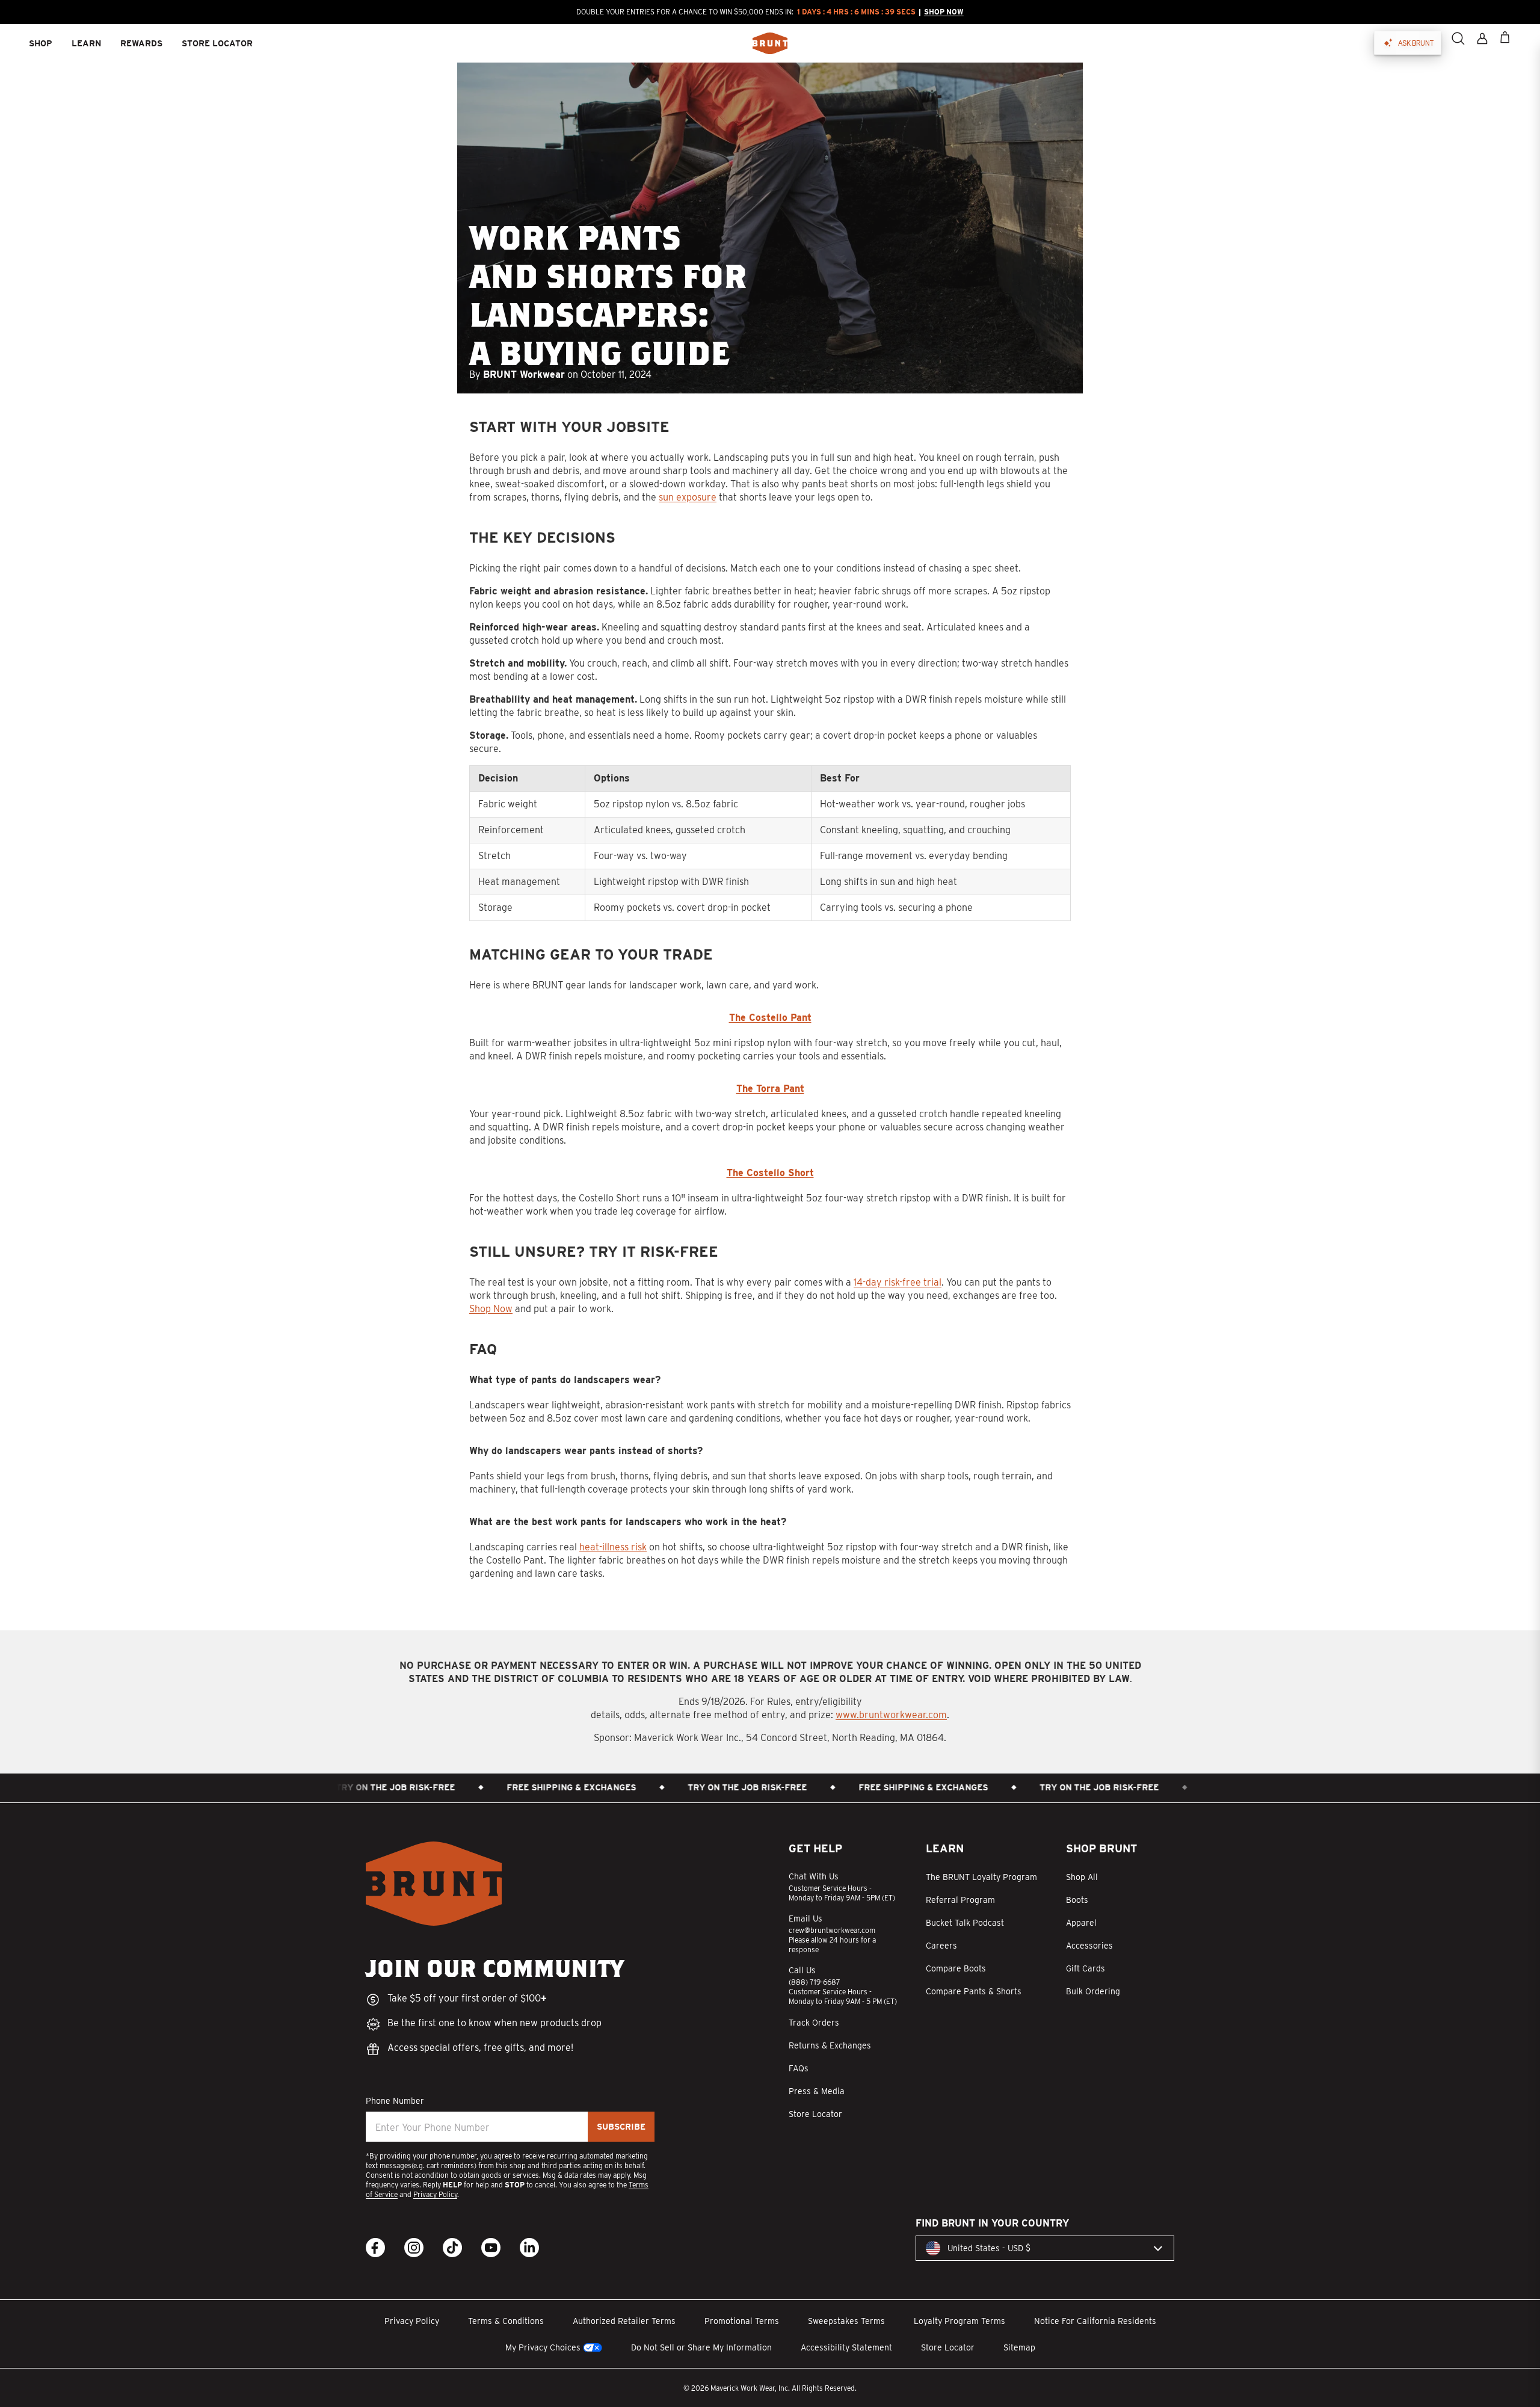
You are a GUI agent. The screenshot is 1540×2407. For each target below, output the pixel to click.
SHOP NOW (944, 12)
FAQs (799, 2068)
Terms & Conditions (506, 2321)
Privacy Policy (435, 2194)
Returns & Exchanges (830, 2045)
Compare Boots (956, 1968)
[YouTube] (491, 2248)
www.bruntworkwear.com (891, 1715)
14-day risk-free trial (898, 1282)
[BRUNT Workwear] (770, 43)
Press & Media (817, 2091)
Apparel (1081, 1923)
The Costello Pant (770, 1018)
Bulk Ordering (1093, 1991)
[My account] (1482, 39)
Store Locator (815, 2114)
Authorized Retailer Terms (624, 2321)
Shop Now (491, 1309)
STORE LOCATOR (217, 43)
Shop (41, 43)
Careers (941, 1946)
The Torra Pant (770, 1089)
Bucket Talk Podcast (965, 1923)
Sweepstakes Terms (846, 2321)
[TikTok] (452, 2248)
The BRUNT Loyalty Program (981, 1877)
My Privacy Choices (543, 2347)
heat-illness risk (613, 1547)
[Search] (1458, 39)
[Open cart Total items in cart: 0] (1505, 37)
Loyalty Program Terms (959, 2321)
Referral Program (960, 1900)
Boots (1077, 1900)
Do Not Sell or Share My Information (701, 2347)
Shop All (1082, 1877)
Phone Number (395, 2101)
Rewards (141, 43)
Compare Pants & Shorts (974, 1991)
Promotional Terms (742, 2321)
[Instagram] (414, 2248)
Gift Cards (1086, 1968)
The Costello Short (770, 1173)
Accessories (1089, 1946)
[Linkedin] (529, 2248)
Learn (86, 43)
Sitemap (1019, 2347)
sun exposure (688, 497)
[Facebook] (375, 2248)
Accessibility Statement (846, 2347)
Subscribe (621, 2127)
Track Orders (814, 2023)
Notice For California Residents (1095, 2321)
